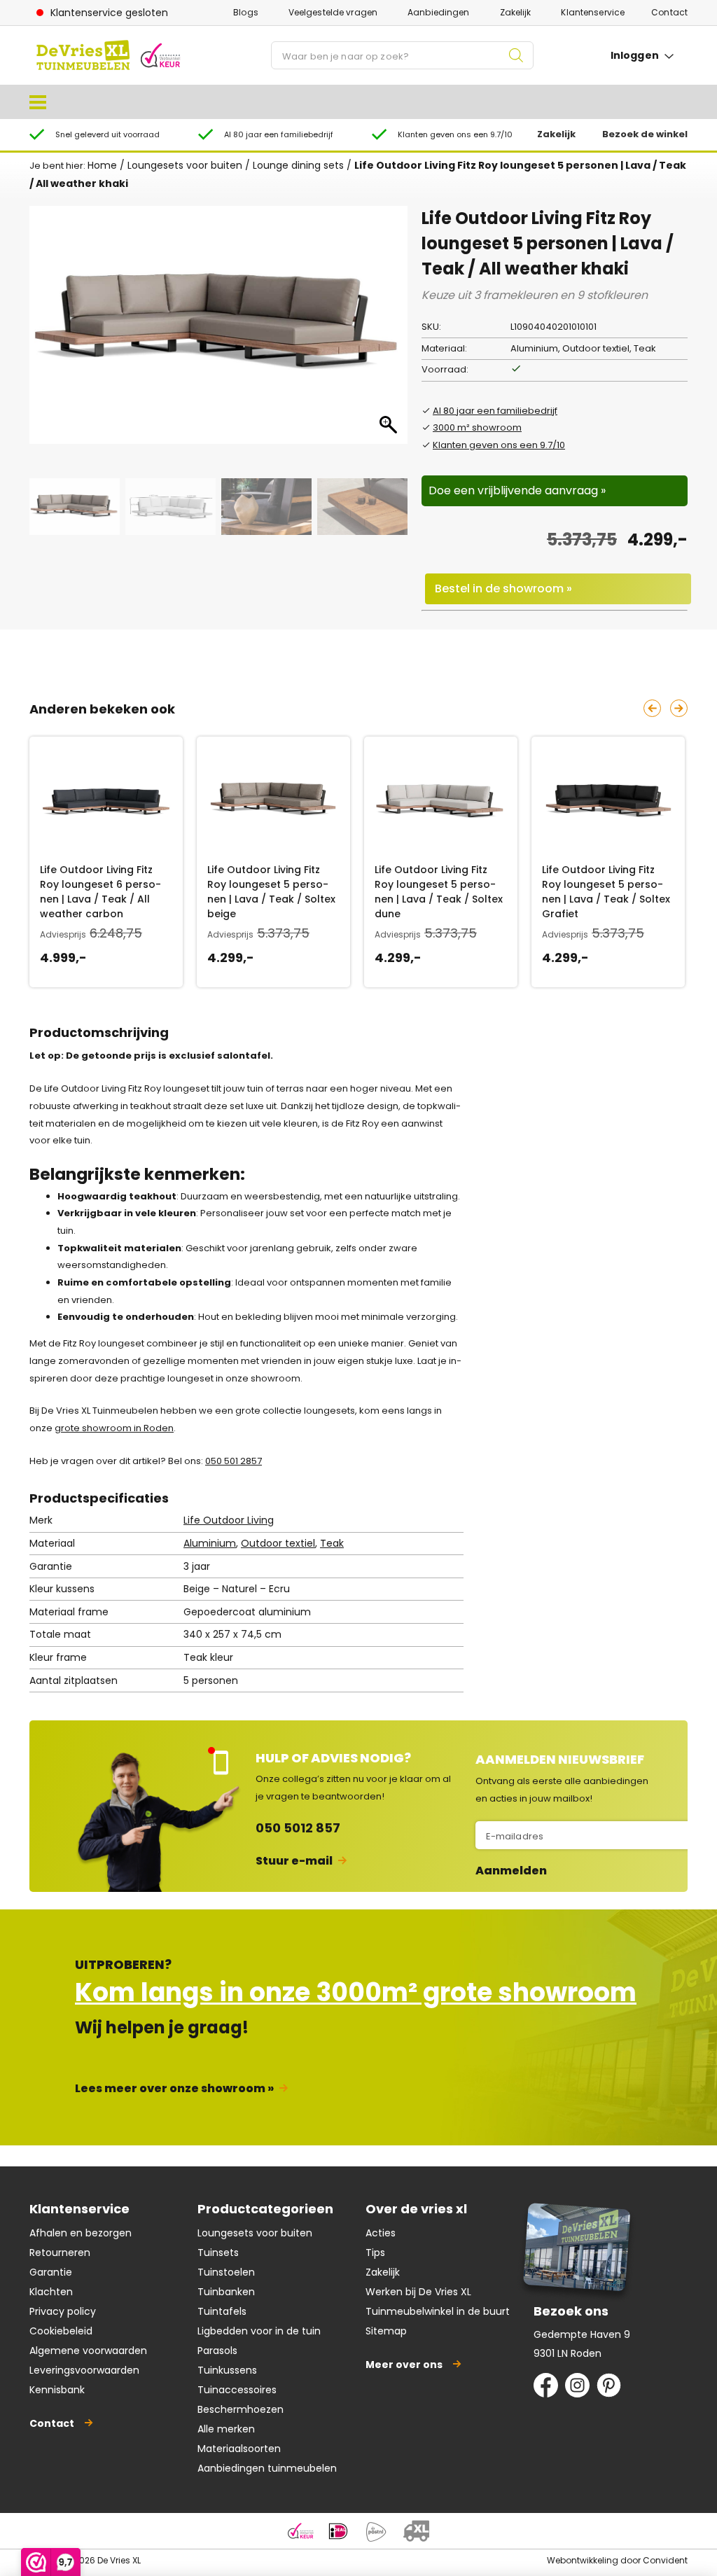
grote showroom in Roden (114, 1428)
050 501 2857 (234, 1461)
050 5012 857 (298, 1828)
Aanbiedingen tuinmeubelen (267, 2468)
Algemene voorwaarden (88, 2351)
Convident (665, 2560)
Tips (375, 2253)
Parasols (217, 2351)
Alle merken (226, 2429)
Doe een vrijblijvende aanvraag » (517, 490)
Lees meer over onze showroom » (174, 2088)
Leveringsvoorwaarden (84, 2370)
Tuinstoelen (226, 2272)
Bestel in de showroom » (503, 589)
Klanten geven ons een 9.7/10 (499, 445)
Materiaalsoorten (239, 2449)
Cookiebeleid (61, 2331)
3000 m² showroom (477, 427)
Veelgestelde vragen (333, 12)
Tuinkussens (227, 2370)
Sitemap (386, 2331)
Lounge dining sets (298, 165)
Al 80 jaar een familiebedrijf (495, 411)
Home (102, 165)
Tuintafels (222, 2311)
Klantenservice (593, 12)
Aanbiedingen (438, 12)
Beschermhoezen (241, 2409)
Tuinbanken (226, 2292)
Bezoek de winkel (645, 134)
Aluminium (210, 1543)
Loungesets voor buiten (185, 165)
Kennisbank (57, 2390)
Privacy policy (63, 2311)
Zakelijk (516, 12)
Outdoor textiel (278, 1543)
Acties (381, 2233)
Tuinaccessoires (237, 2390)
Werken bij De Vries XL (418, 2292)
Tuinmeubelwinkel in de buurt (438, 2311)
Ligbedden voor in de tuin (259, 2331)
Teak (332, 1543)
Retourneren (60, 2253)
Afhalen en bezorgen (81, 2233)
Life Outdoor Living (229, 1520)
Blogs (246, 12)
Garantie (51, 2272)
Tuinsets (218, 2253)
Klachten (51, 2292)
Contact (669, 12)
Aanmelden (511, 1871)
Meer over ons (404, 2365)
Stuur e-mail (294, 1861)
